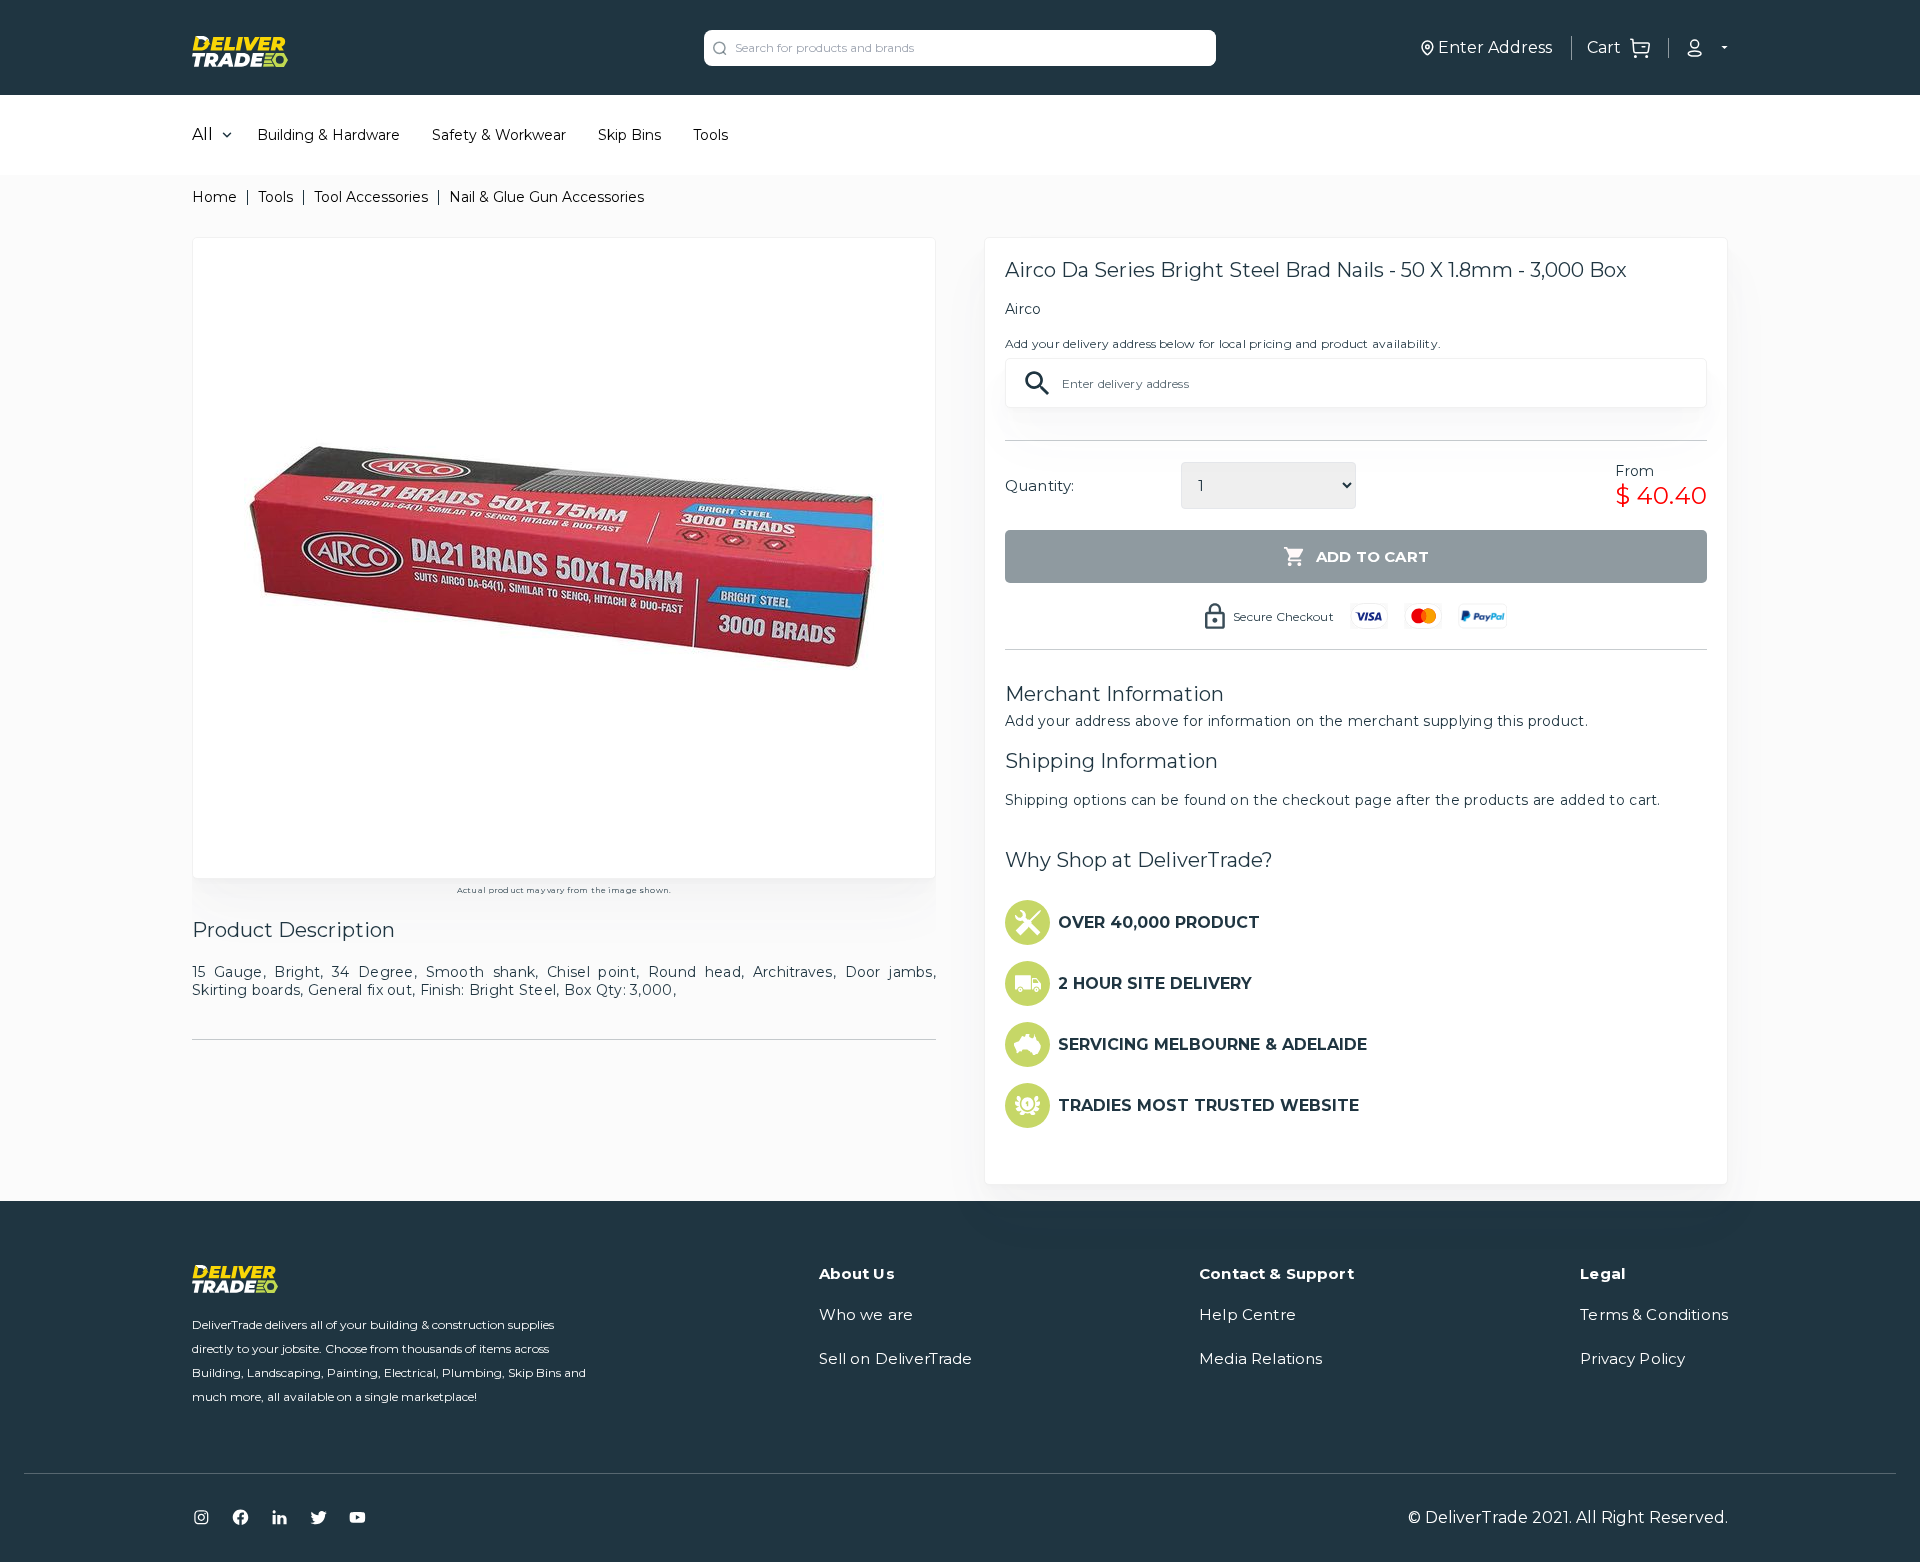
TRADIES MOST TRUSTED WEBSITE (1208, 1105)
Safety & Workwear (499, 135)
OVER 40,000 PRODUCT (1159, 922)
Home (214, 197)
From (1634, 471)
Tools (710, 135)
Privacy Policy (1632, 1358)
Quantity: (1039, 485)
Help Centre (1247, 1314)
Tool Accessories (371, 197)
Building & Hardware (328, 135)
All (202, 134)
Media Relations (1260, 1358)
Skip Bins (629, 135)
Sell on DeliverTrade (896, 1358)
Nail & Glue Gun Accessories (546, 197)
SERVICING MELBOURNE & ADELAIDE (1212, 1044)
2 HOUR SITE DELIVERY (1155, 983)
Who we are (866, 1314)
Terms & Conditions (1654, 1314)
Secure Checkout (1283, 616)
